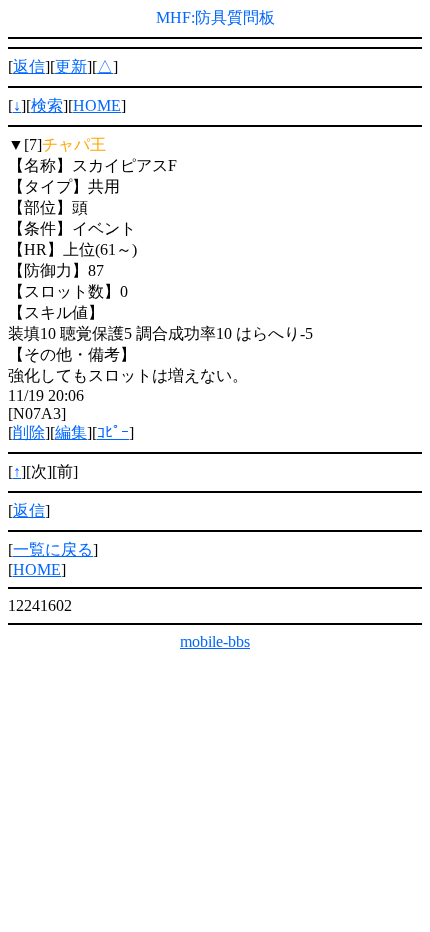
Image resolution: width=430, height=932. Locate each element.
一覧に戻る (53, 549)
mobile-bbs (215, 641)
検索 (47, 105)
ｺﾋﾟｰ (113, 432)
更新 (71, 66)
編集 (71, 432)
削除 (29, 432)
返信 (29, 66)
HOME (97, 105)
